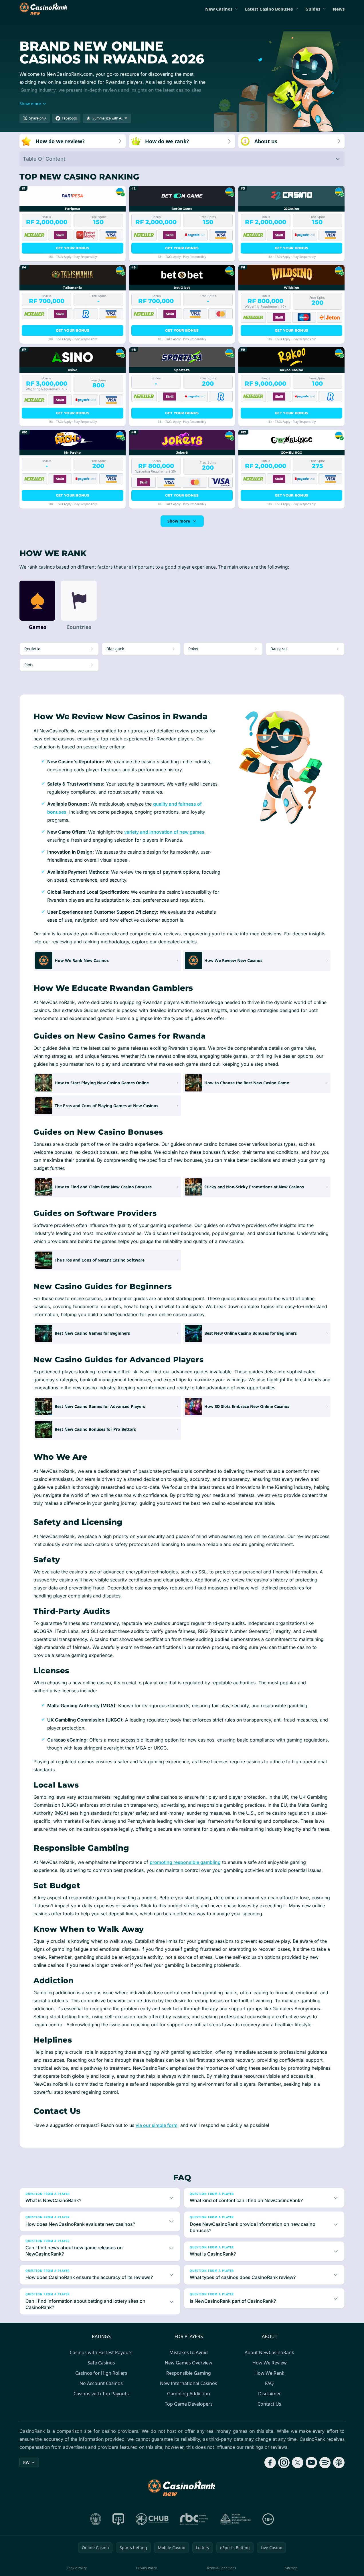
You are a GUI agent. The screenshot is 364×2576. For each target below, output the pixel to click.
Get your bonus (73, 248)
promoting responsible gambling (185, 1862)
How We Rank (269, 2373)
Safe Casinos (101, 2363)
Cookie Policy (77, 2568)
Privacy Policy (147, 2568)
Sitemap (291, 2568)
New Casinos (219, 9)
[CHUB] (152, 2519)
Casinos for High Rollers (101, 2373)
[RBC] (194, 2519)
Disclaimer (270, 2394)
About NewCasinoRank (269, 2352)
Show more (179, 521)
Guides (313, 9)
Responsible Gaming (189, 2373)
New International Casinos (189, 2383)
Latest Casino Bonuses (269, 9)
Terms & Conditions (221, 2568)
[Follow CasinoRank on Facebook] (270, 2463)
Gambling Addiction (189, 2394)
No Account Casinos (101, 2383)
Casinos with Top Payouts (101, 2394)
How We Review (270, 2363)
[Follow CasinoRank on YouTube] (311, 2463)
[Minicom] (96, 2519)
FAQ (269, 2383)
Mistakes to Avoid (189, 2352)
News (339, 9)
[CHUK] (236, 2519)
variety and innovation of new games (164, 832)
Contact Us (269, 2404)
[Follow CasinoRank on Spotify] (325, 2463)
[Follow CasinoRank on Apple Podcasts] (339, 2463)
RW (26, 2462)
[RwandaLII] (118, 2519)
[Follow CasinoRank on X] (298, 2463)
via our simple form (157, 2125)
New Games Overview (189, 2363)
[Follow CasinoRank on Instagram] (284, 2463)
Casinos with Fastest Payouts (101, 2352)
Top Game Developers (189, 2404)
